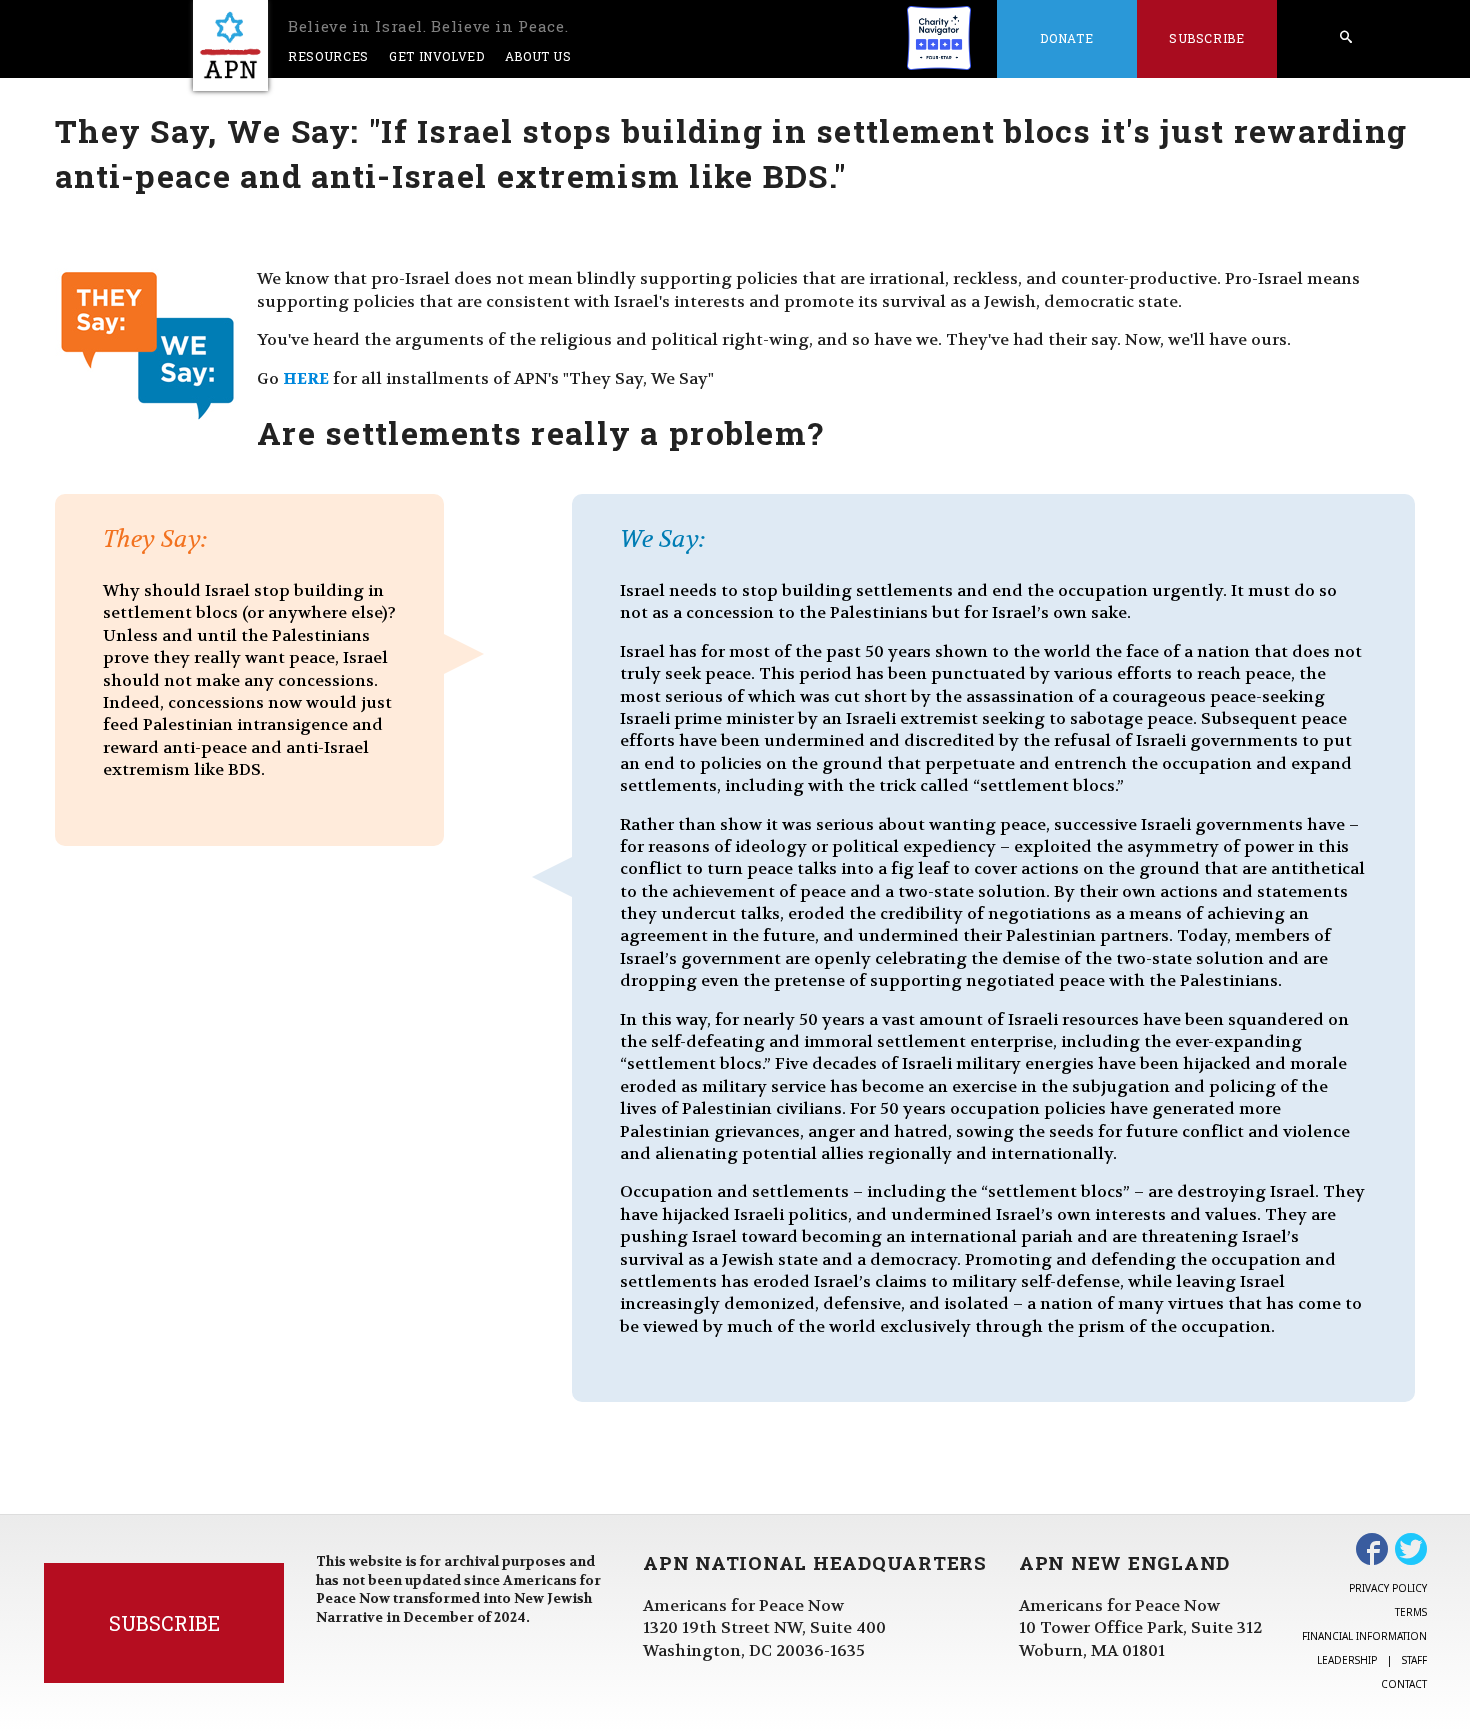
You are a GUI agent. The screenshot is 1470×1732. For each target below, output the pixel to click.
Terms (1411, 1612)
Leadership (1347, 1660)
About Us (538, 56)
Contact (1404, 1684)
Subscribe (1207, 38)
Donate (1066, 38)
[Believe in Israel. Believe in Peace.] (230, 45)
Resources (328, 56)
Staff (1414, 1660)
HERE (306, 378)
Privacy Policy (1388, 1588)
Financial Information (1364, 1636)
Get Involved (437, 56)
